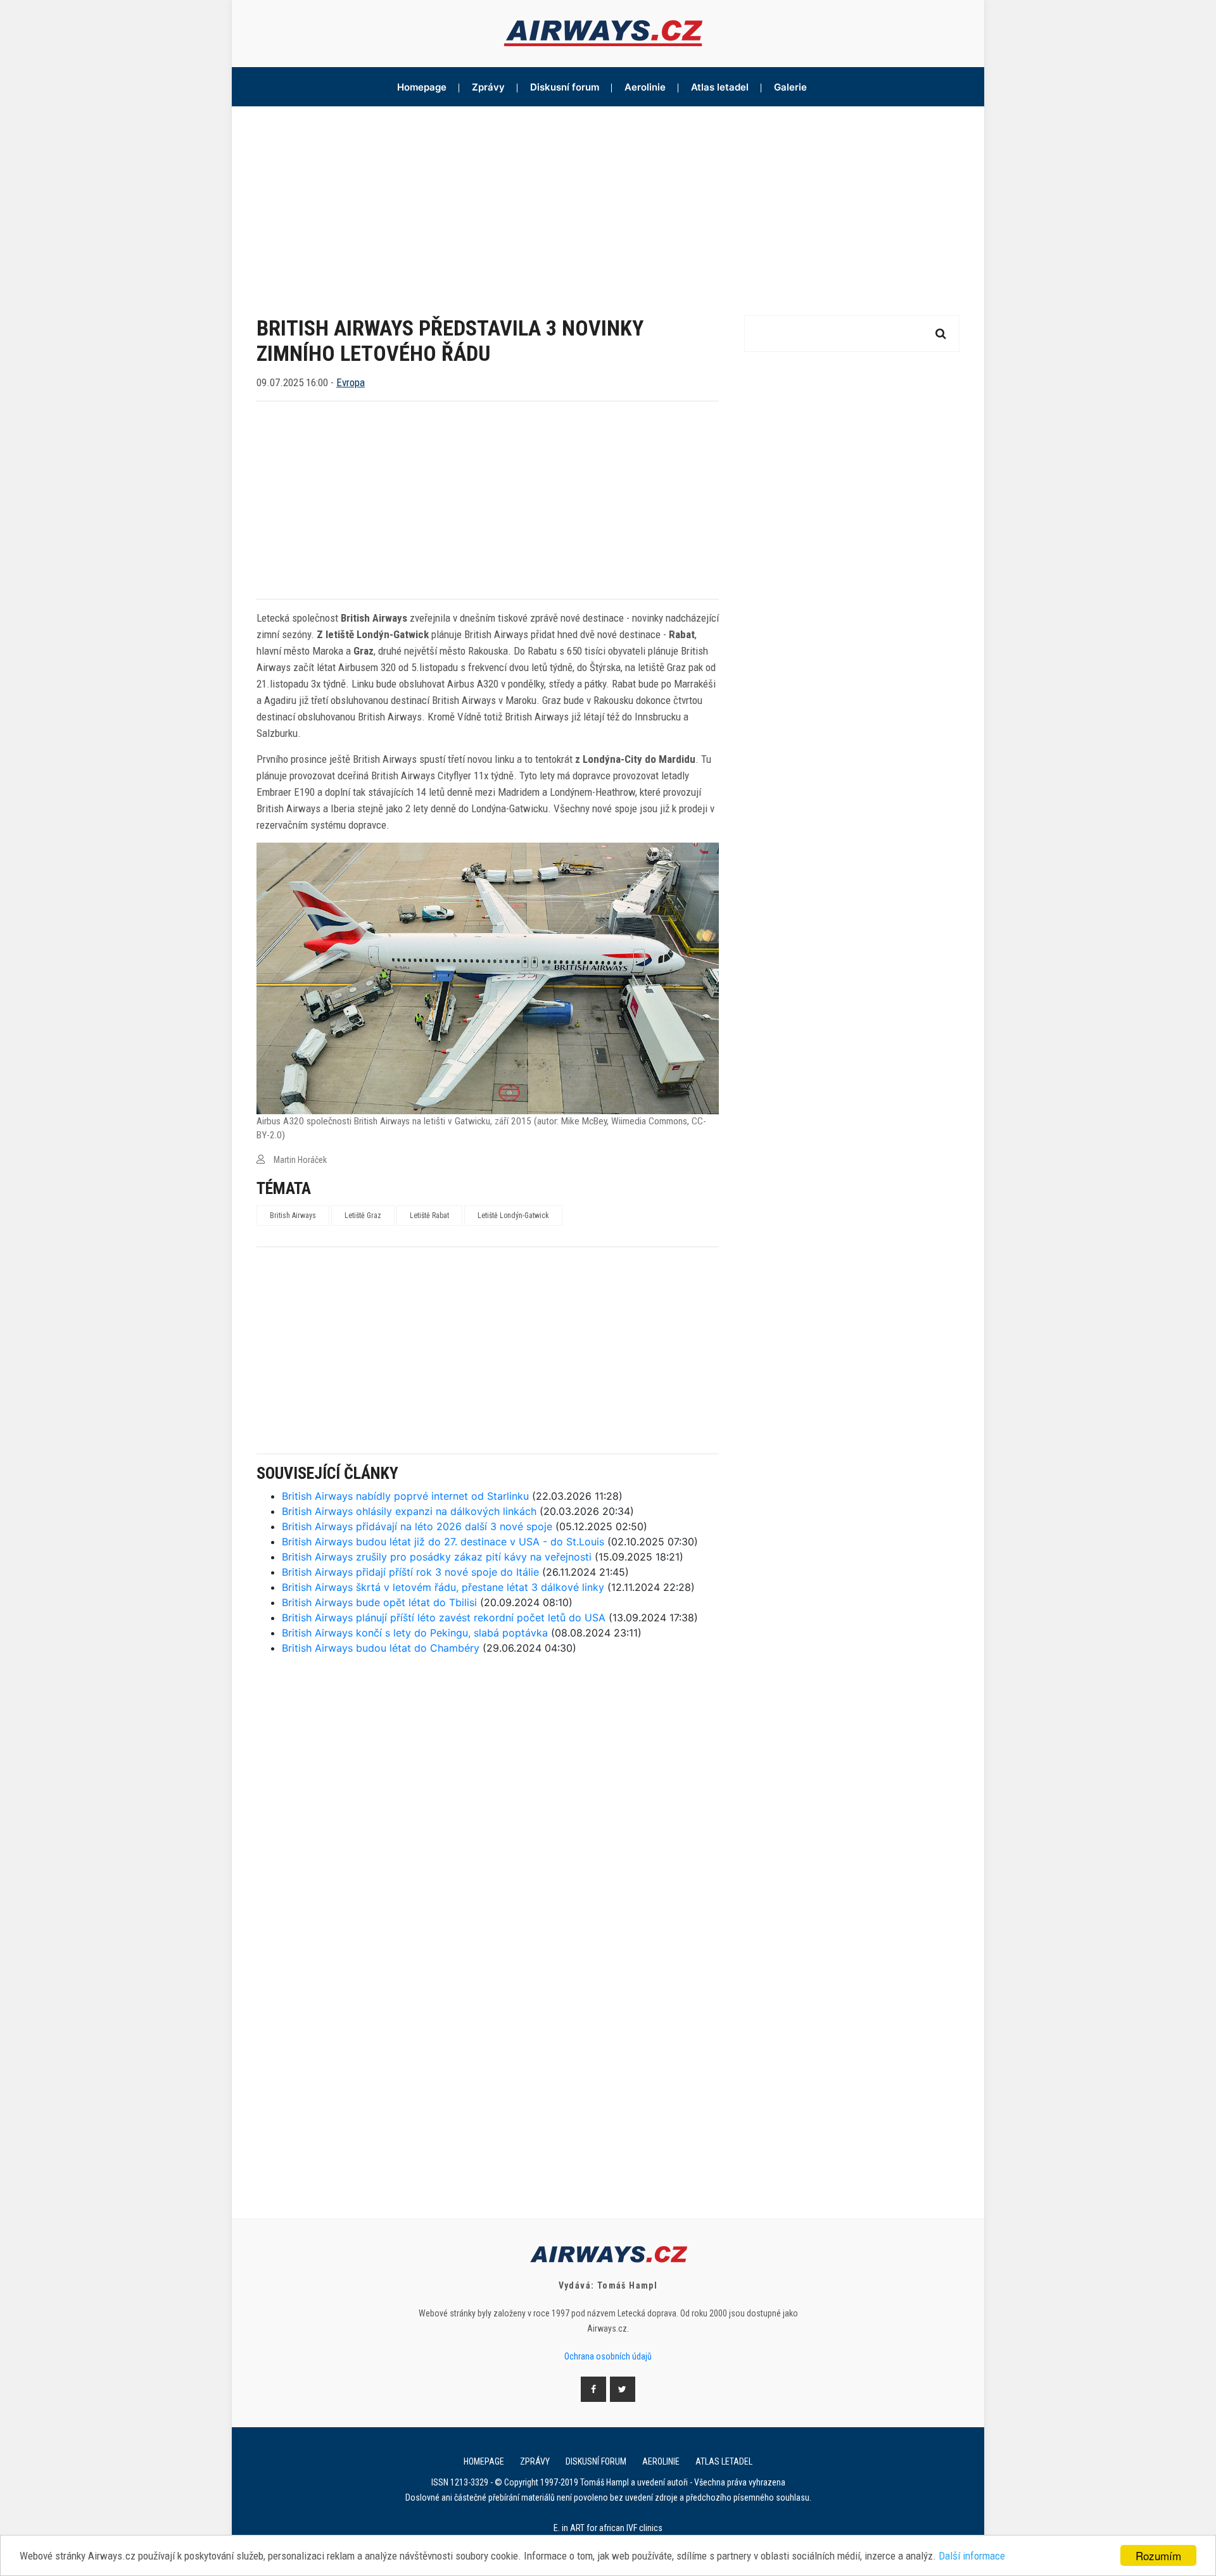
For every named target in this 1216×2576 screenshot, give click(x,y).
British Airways (293, 1216)
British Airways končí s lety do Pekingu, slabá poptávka (415, 1633)
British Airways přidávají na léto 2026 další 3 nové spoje (417, 1526)
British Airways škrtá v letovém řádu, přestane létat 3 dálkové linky (443, 1587)
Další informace (972, 2556)
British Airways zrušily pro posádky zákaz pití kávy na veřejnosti (437, 1557)
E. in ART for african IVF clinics (608, 2528)
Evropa (351, 382)
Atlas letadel (720, 87)
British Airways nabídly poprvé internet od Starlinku (405, 1496)
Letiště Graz (363, 1216)
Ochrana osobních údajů (608, 2356)
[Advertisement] (608, 201)
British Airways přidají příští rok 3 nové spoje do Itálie (410, 1572)
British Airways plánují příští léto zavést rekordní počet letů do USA (444, 1618)
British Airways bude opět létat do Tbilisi (379, 1602)
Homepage (422, 87)
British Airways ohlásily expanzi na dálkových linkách (409, 1511)
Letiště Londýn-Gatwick (513, 1216)
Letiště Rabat (429, 1216)
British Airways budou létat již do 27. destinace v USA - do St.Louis (443, 1542)
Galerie (790, 87)
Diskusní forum (565, 87)
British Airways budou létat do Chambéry (381, 1648)
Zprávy (488, 87)
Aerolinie (645, 87)
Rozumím (1158, 2555)
